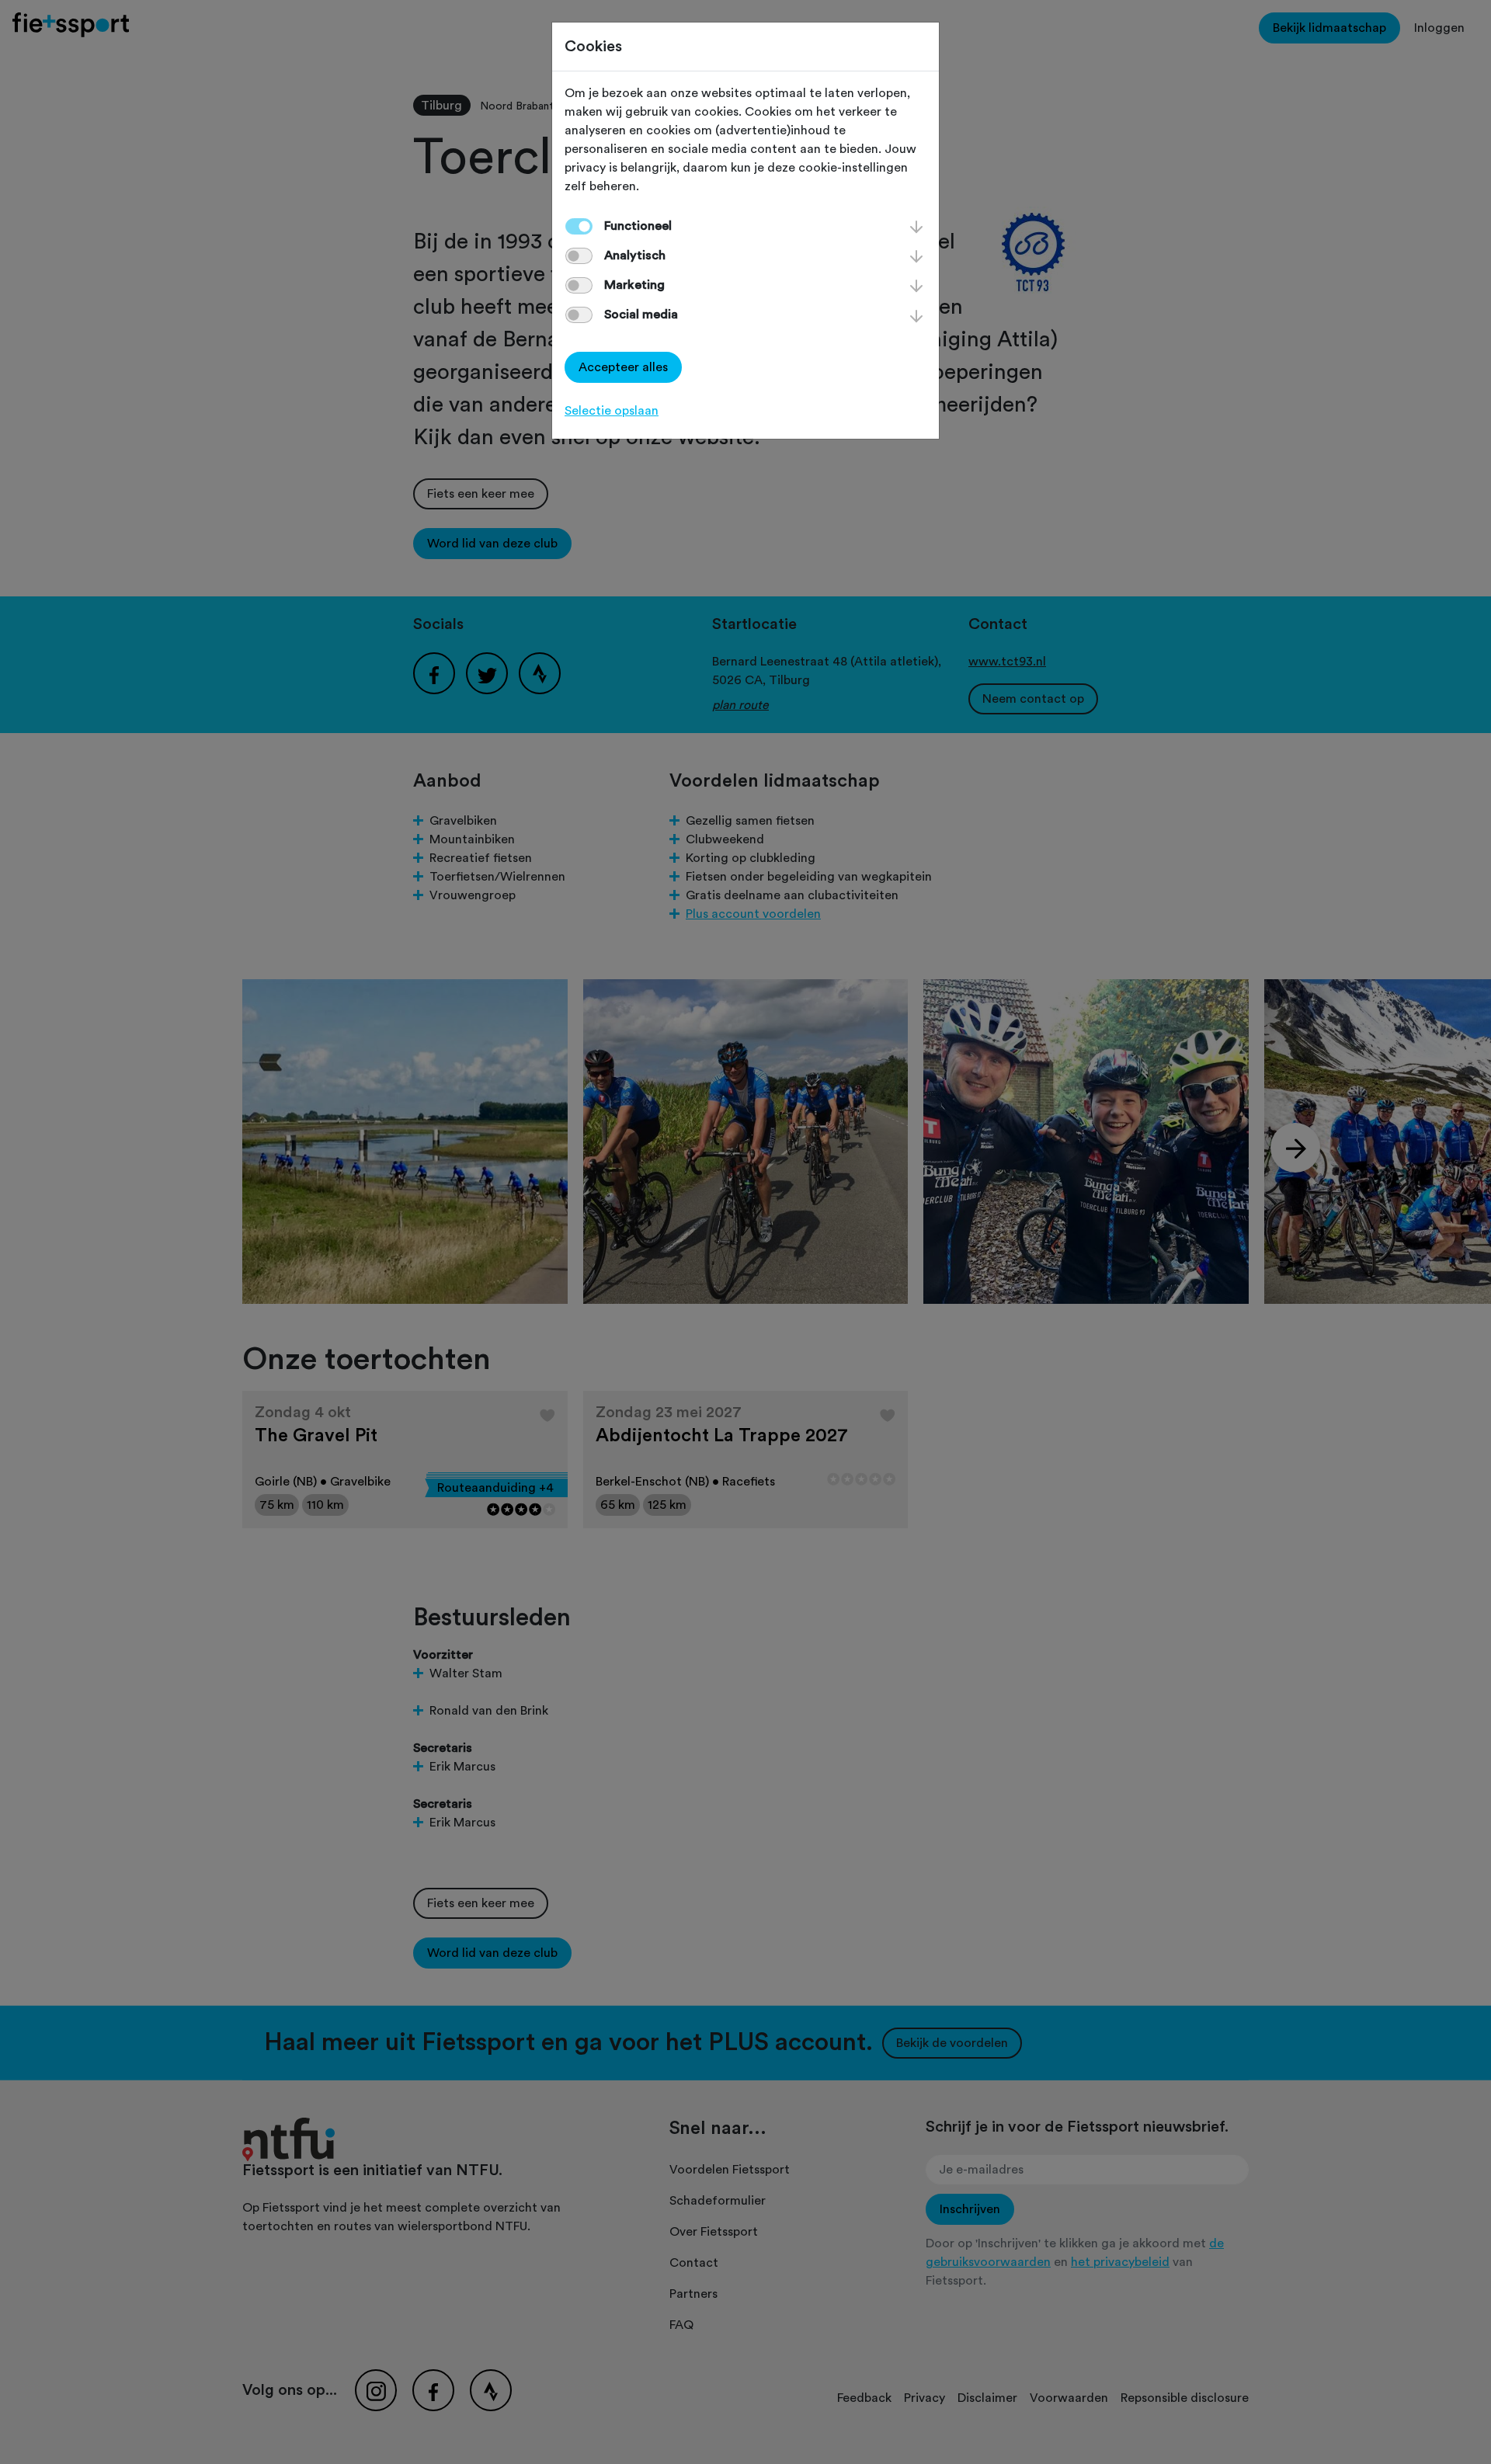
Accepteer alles (623, 367)
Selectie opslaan (612, 411)
